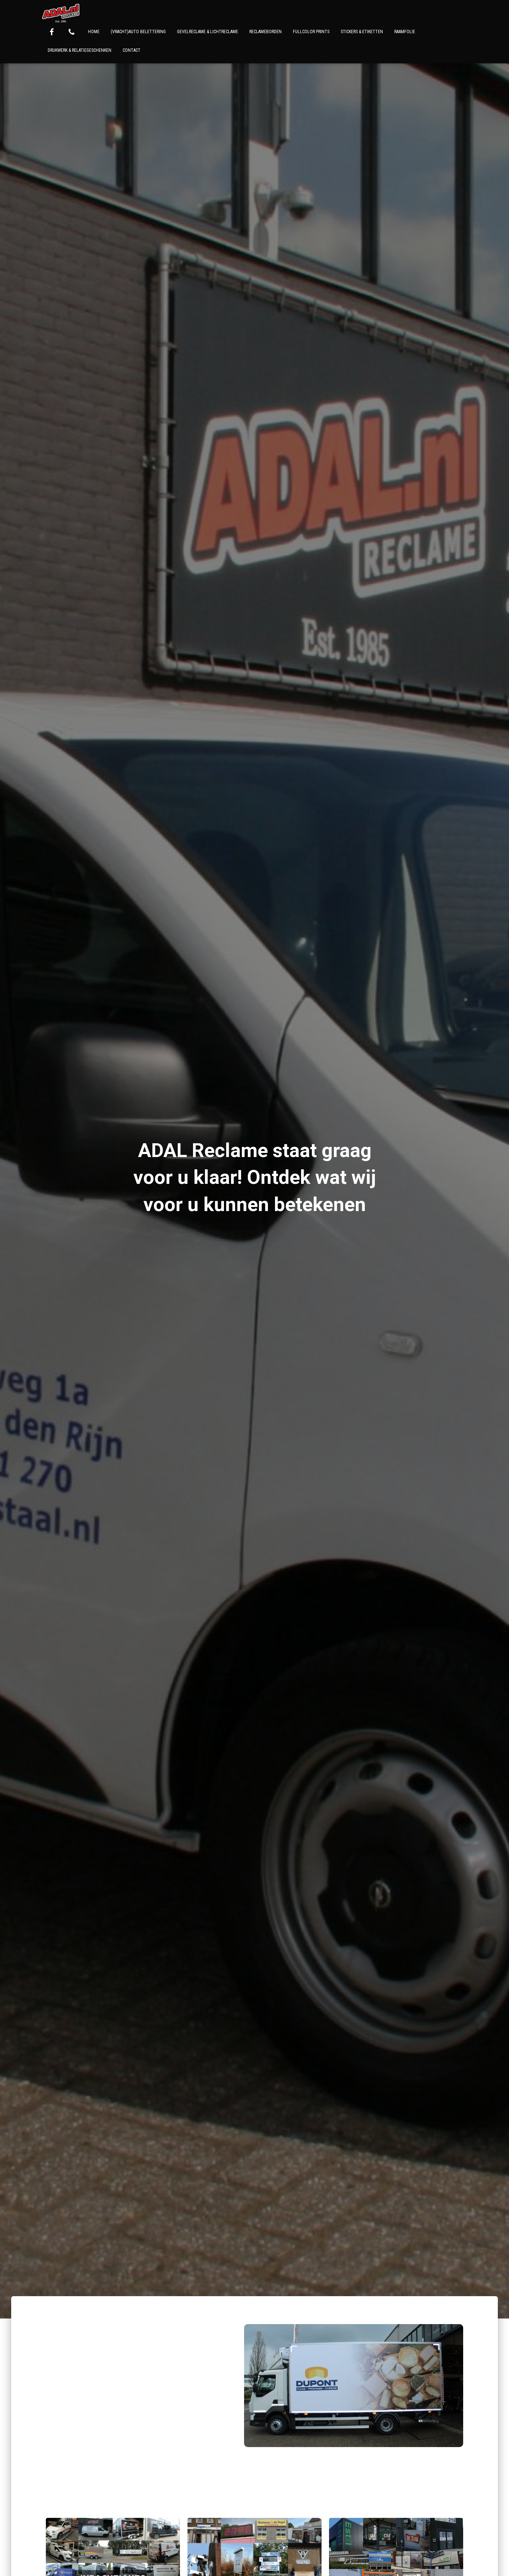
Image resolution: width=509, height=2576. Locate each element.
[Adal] (61, 13)
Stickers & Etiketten (362, 32)
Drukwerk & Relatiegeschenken (80, 50)
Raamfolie (405, 32)
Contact (132, 50)
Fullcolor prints (311, 32)
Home (94, 32)
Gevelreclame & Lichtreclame (208, 32)
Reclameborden (265, 32)
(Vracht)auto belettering (138, 32)
